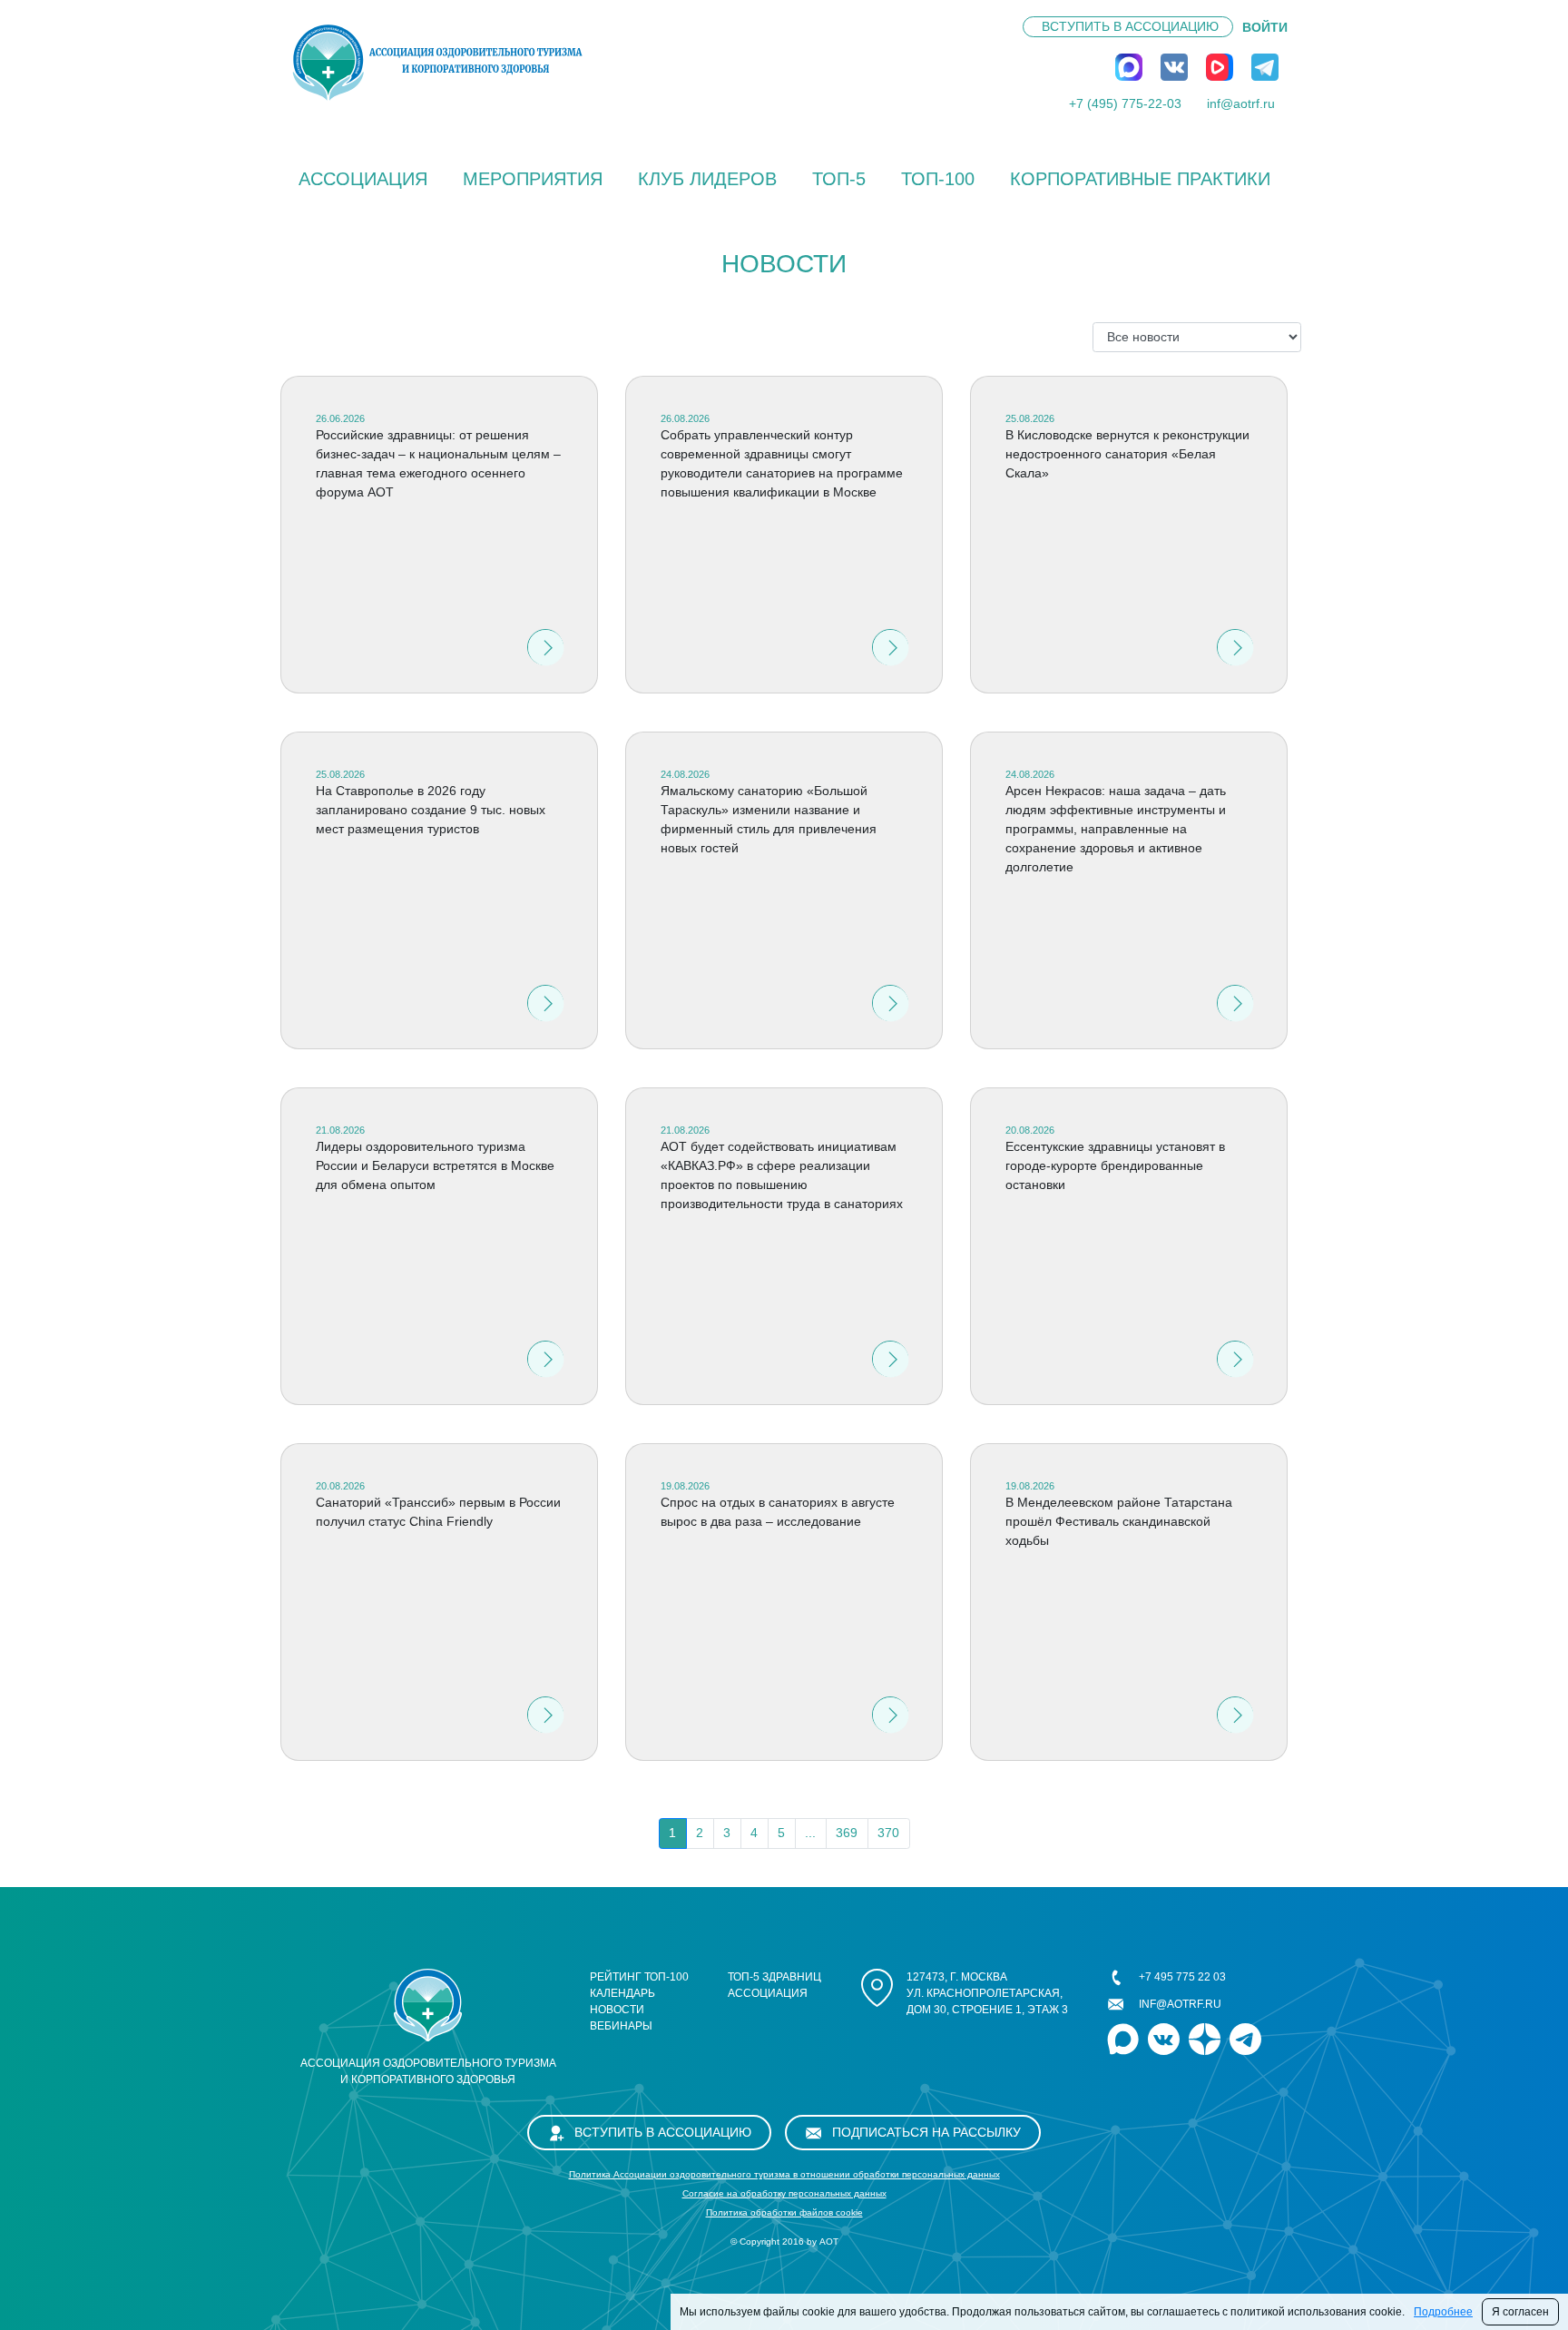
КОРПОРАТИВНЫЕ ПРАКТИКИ (1140, 179)
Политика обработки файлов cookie (784, 2212)
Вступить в (1130, 26)
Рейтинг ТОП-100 (639, 1977)
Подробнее (1443, 2312)
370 (888, 1833)
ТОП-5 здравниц (774, 1977)
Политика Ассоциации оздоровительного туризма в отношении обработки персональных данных (784, 2174)
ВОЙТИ (1265, 27)
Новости (617, 2010)
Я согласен (1520, 2312)
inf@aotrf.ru (1241, 103)
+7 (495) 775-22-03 (1125, 103)
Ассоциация (363, 179)
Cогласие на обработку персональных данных (784, 2193)
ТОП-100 (938, 179)
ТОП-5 (839, 179)
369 (847, 1833)
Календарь (622, 1993)
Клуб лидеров (707, 179)
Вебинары (621, 2026)
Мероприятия (533, 179)
